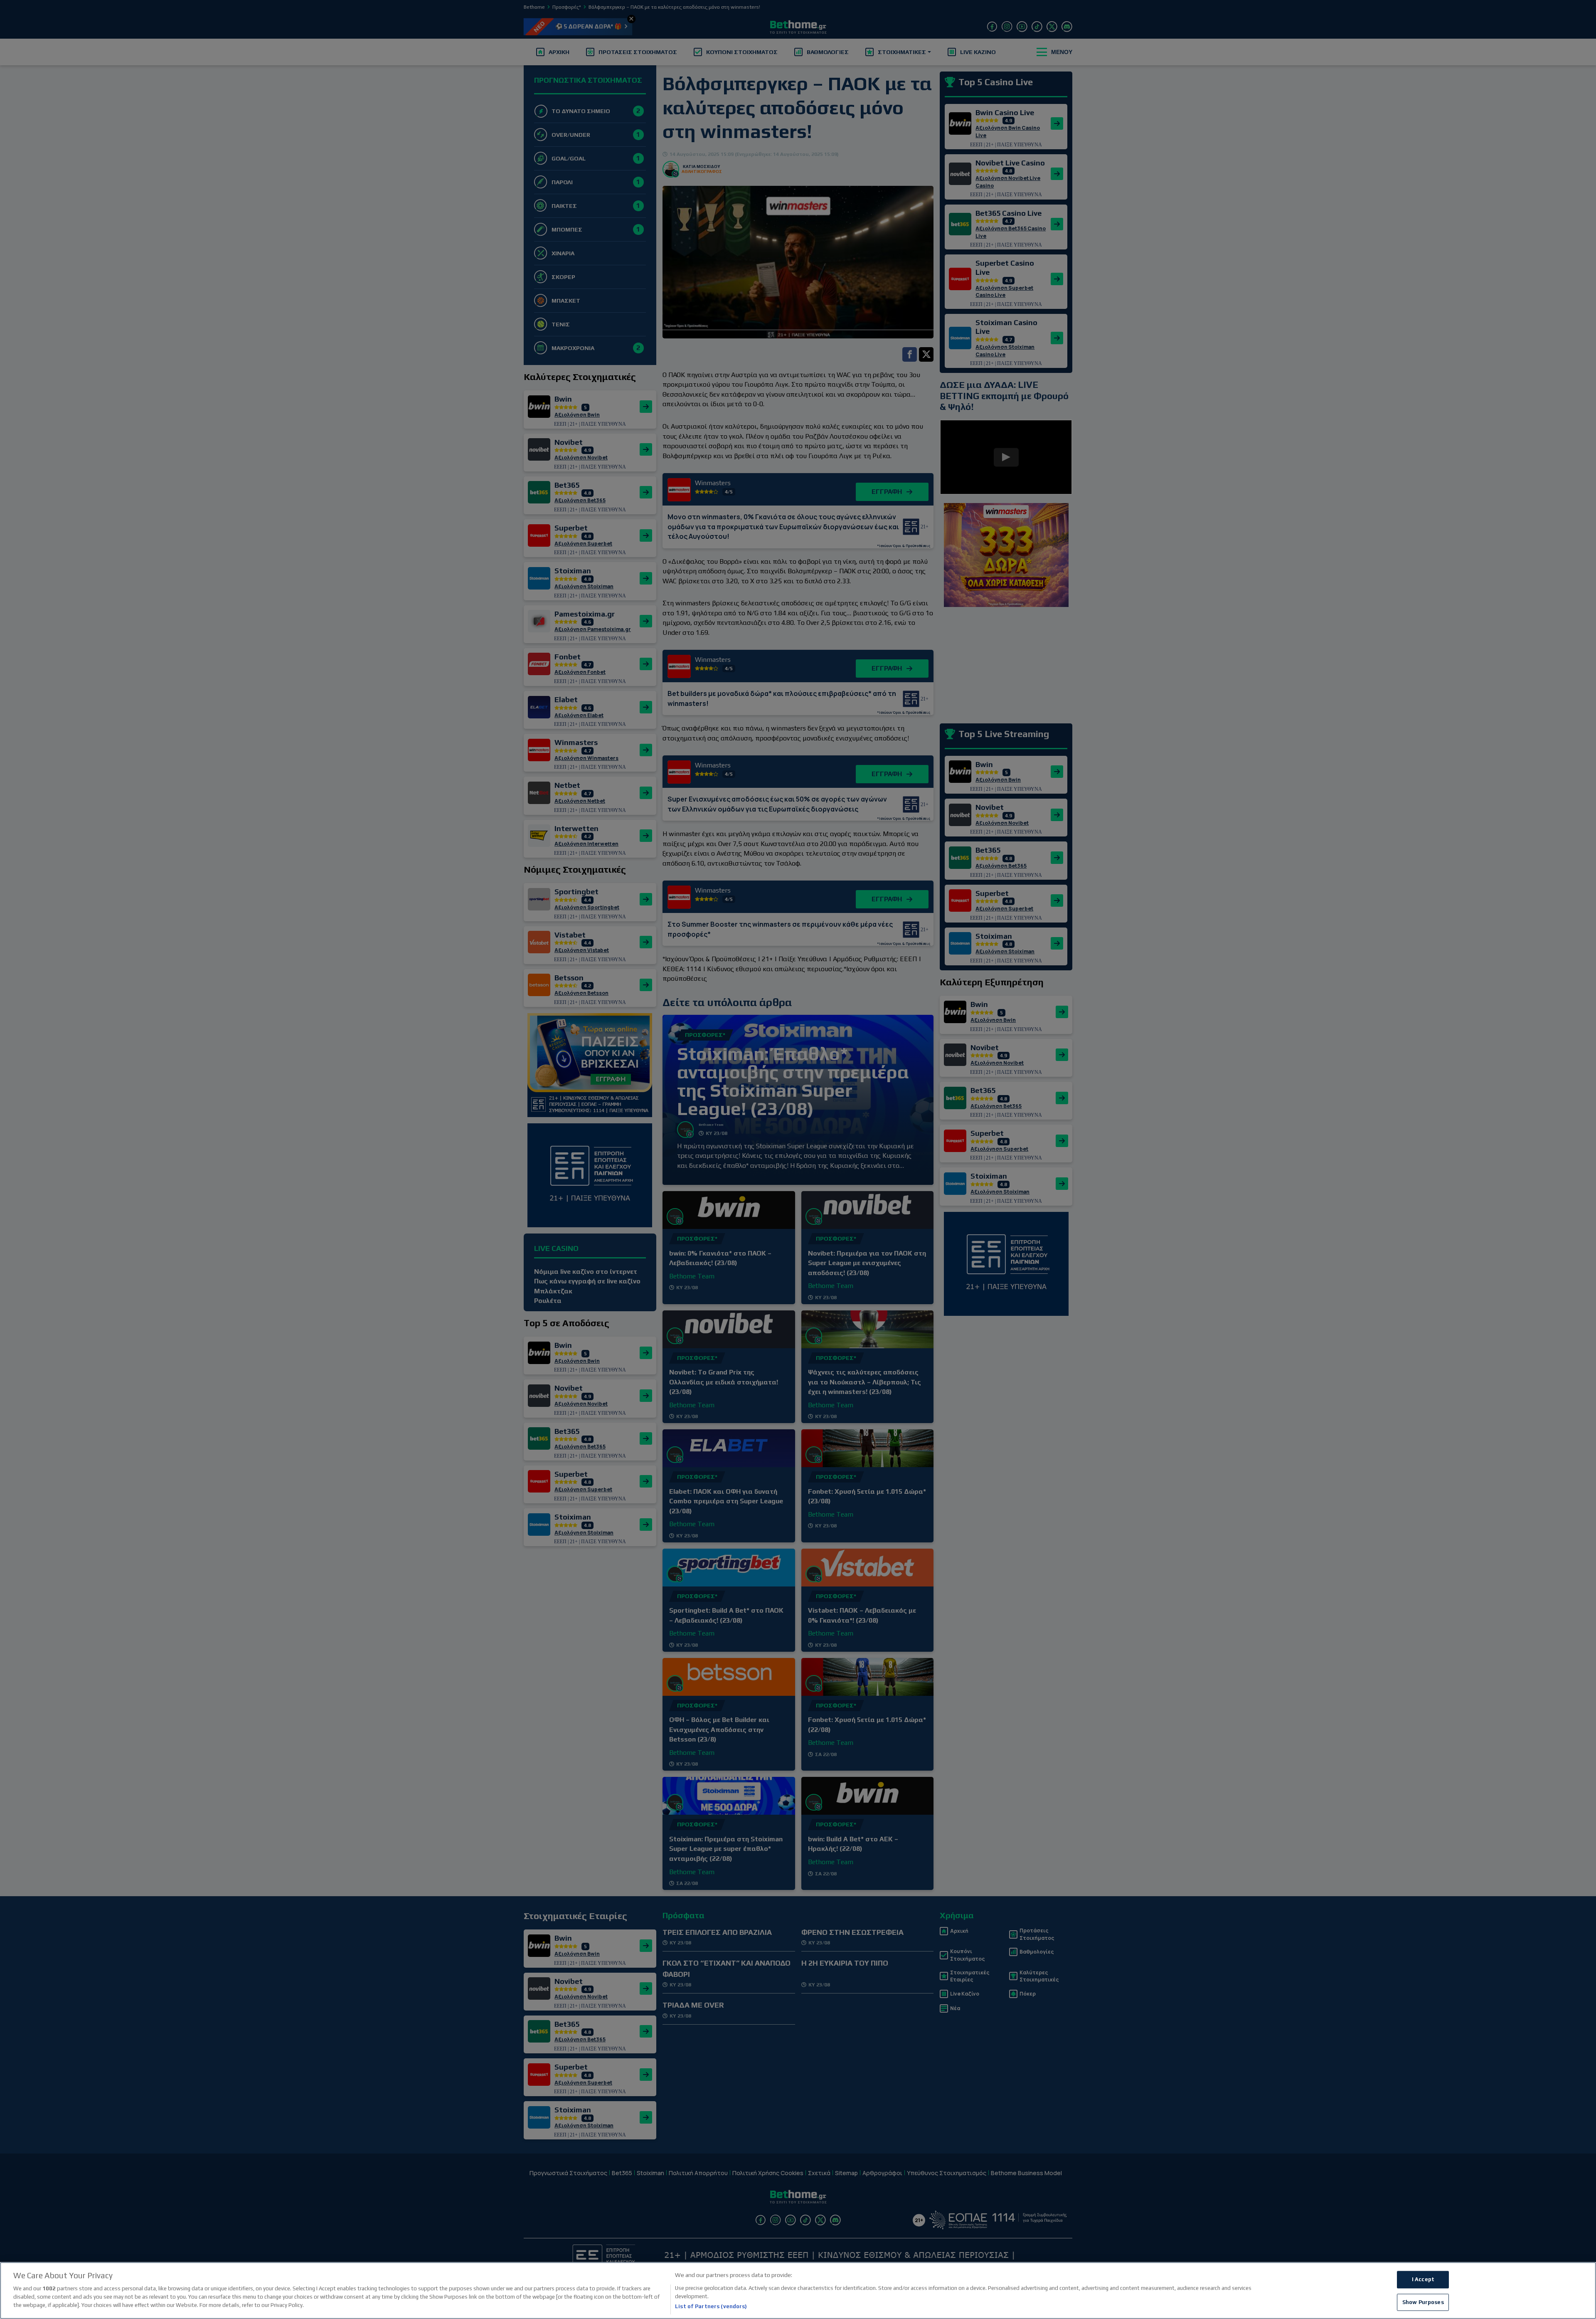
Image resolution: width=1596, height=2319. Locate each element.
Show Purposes (1423, 2302)
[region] (798, 2291)
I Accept (1423, 2280)
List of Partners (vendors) (711, 2306)
